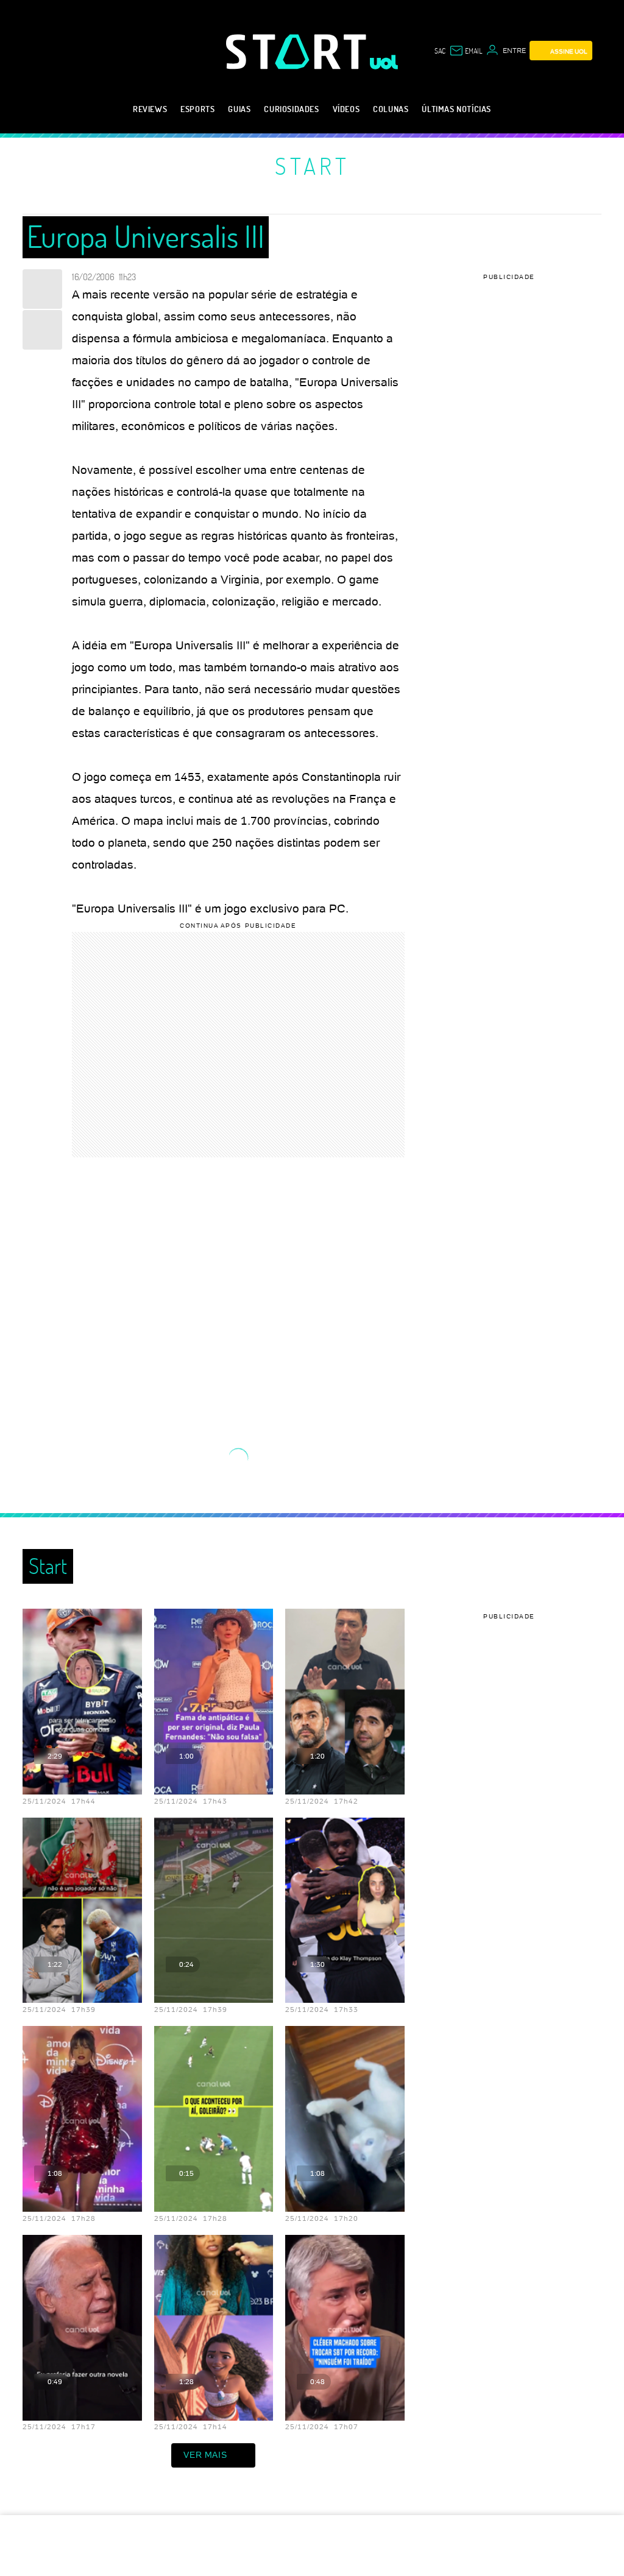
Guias (239, 109)
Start (312, 166)
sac (440, 51)
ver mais (205, 2455)
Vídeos (346, 109)
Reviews (150, 109)
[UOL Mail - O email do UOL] (466, 51)
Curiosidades (291, 109)
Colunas (391, 109)
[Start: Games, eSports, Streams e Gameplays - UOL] (298, 51)
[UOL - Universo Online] (384, 62)
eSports (197, 109)
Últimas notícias (456, 109)
